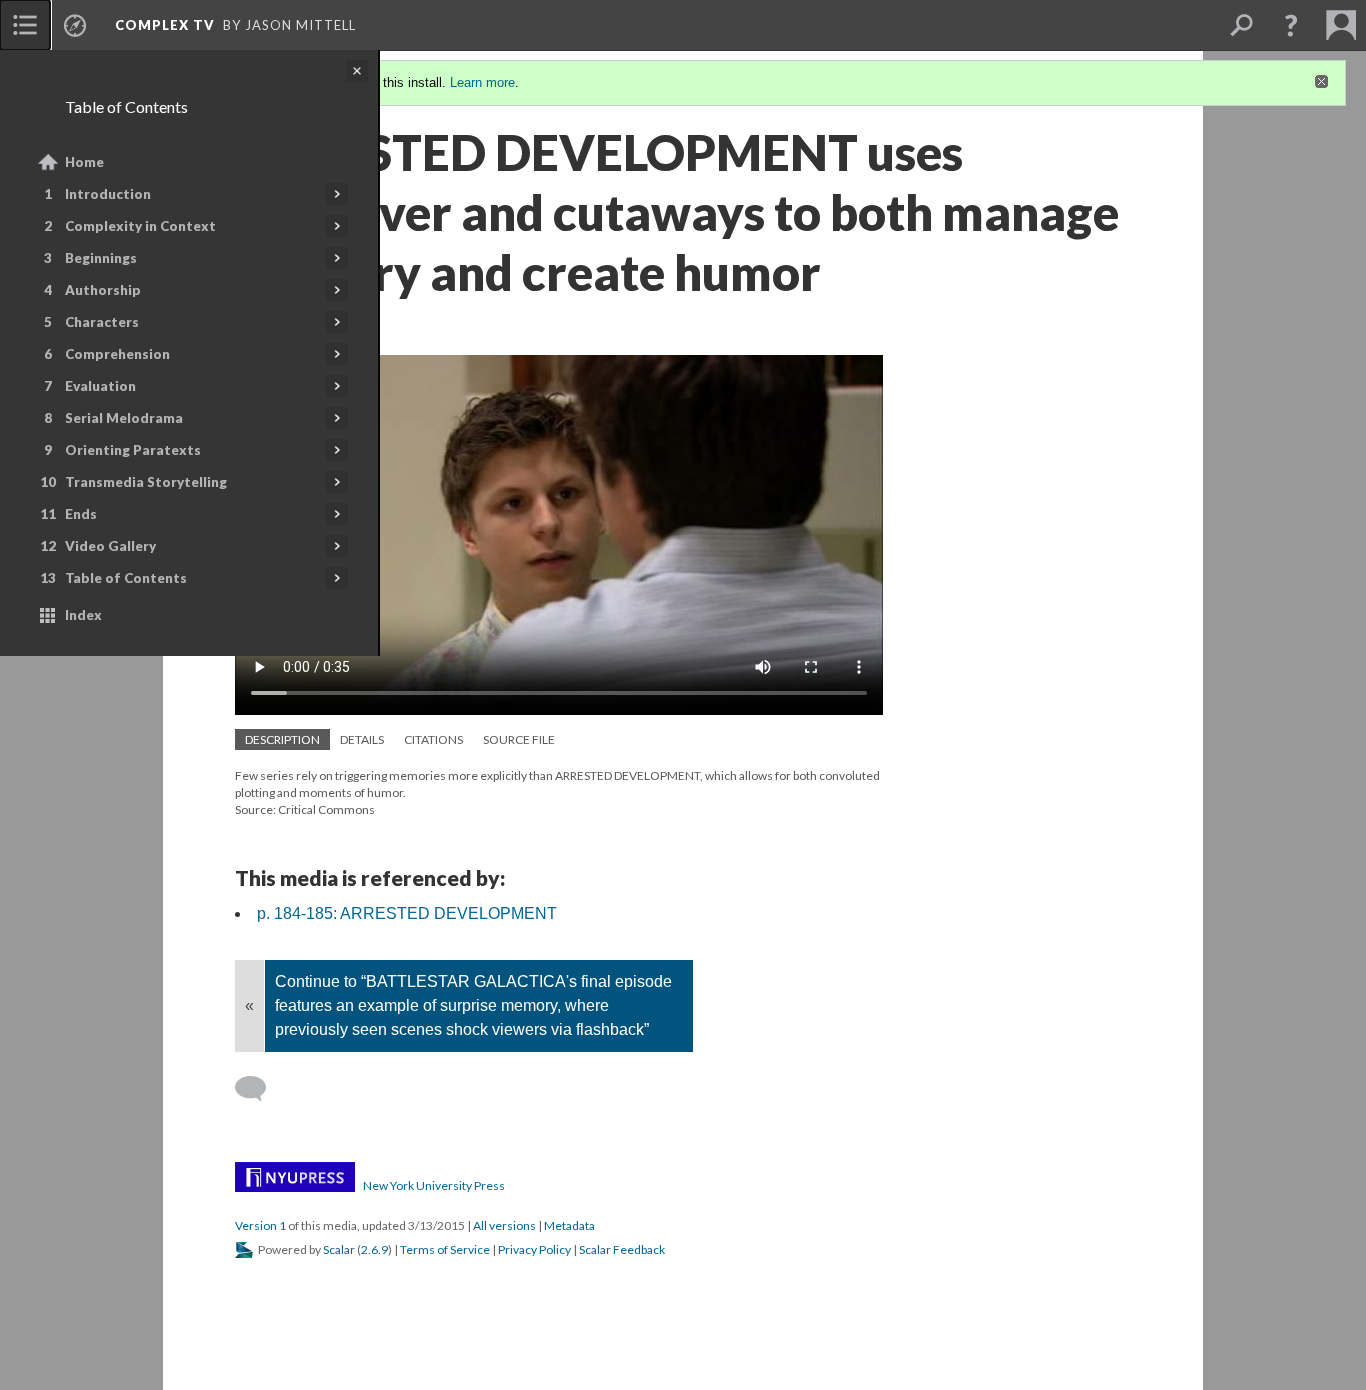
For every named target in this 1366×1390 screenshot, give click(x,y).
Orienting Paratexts (133, 450)
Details (362, 739)
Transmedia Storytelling (146, 482)
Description (282, 739)
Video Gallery (110, 546)
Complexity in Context (140, 226)
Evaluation (100, 386)
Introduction (108, 194)
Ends (81, 514)
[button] (1291, 25)
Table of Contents (126, 578)
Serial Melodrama (124, 418)
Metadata (569, 1225)
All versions (504, 1225)
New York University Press (434, 1185)
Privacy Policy (534, 1249)
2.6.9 (374, 1249)
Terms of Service (445, 1249)
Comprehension (117, 354)
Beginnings (101, 258)
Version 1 (260, 1225)
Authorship (103, 290)
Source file (519, 739)
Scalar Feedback (622, 1249)
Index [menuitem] (83, 615)
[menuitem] (25, 25)
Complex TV (165, 25)
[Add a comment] (259, 1089)
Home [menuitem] (84, 162)
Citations (433, 739)
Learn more (482, 82)
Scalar (339, 1249)
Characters (102, 322)
